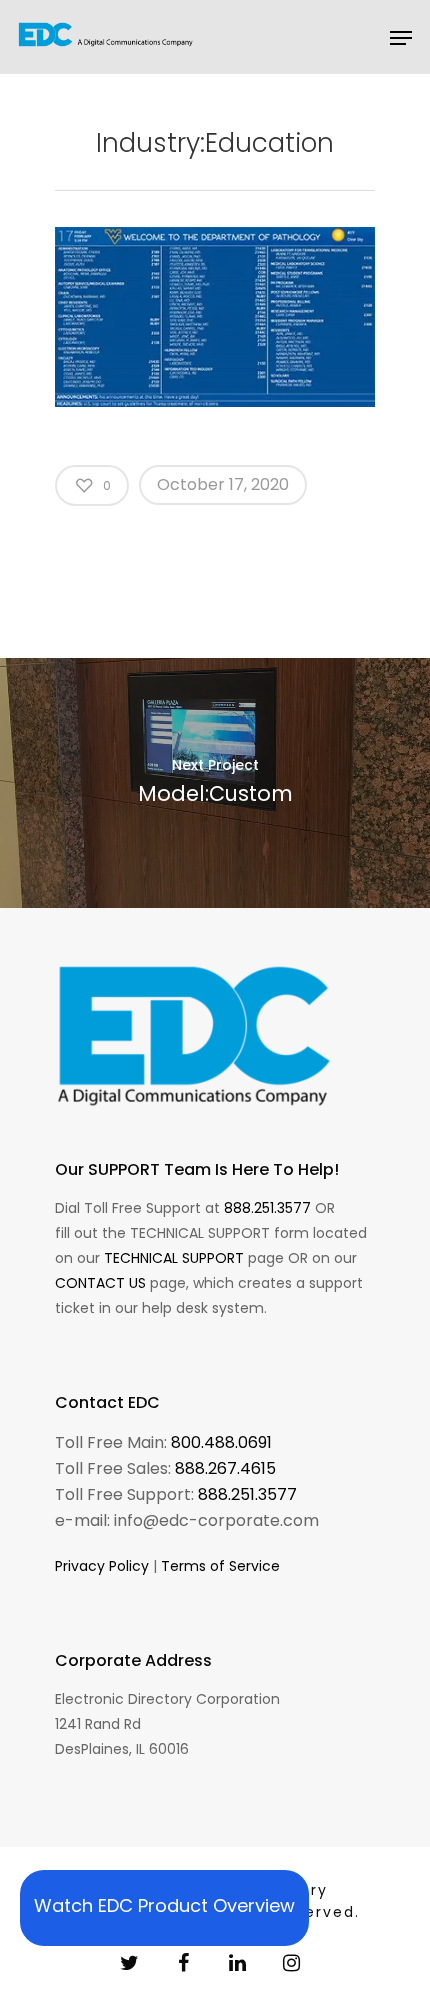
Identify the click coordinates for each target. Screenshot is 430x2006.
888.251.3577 (267, 1208)
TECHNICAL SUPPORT (174, 1258)
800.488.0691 (221, 1442)
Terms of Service (220, 1566)
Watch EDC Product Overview (164, 1905)
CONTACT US (100, 1283)
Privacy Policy (102, 1566)
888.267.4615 (225, 1468)
